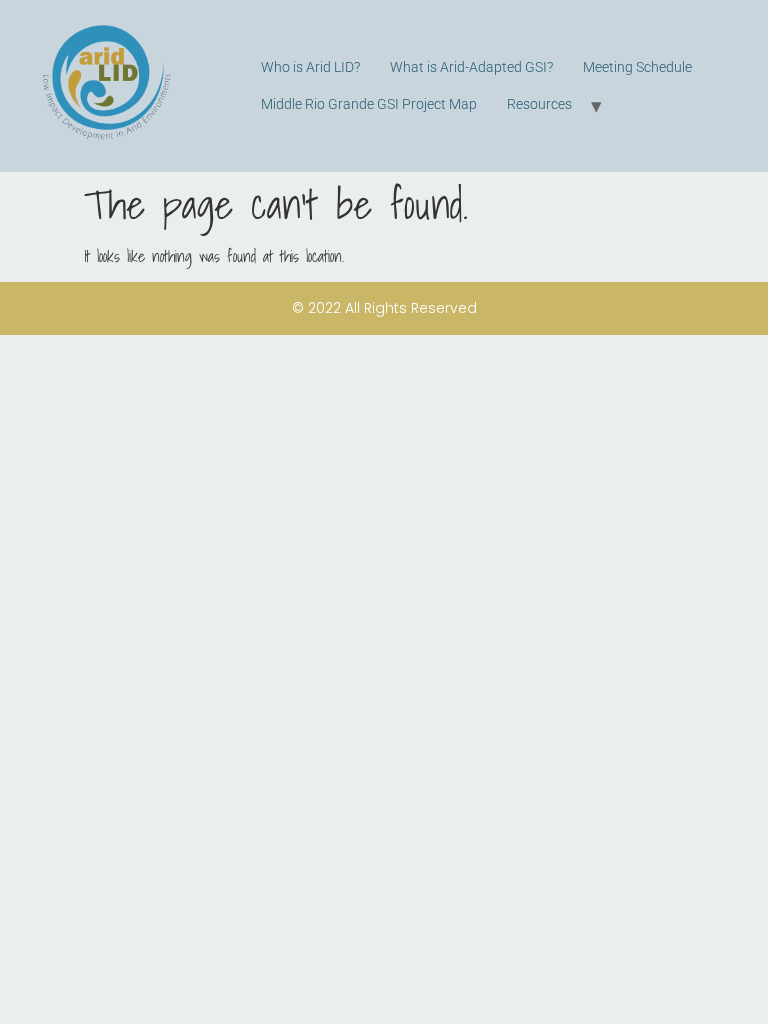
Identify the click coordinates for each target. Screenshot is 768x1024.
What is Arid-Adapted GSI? (471, 67)
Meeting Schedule (637, 67)
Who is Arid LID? (310, 67)
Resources (539, 104)
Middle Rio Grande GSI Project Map (369, 104)
